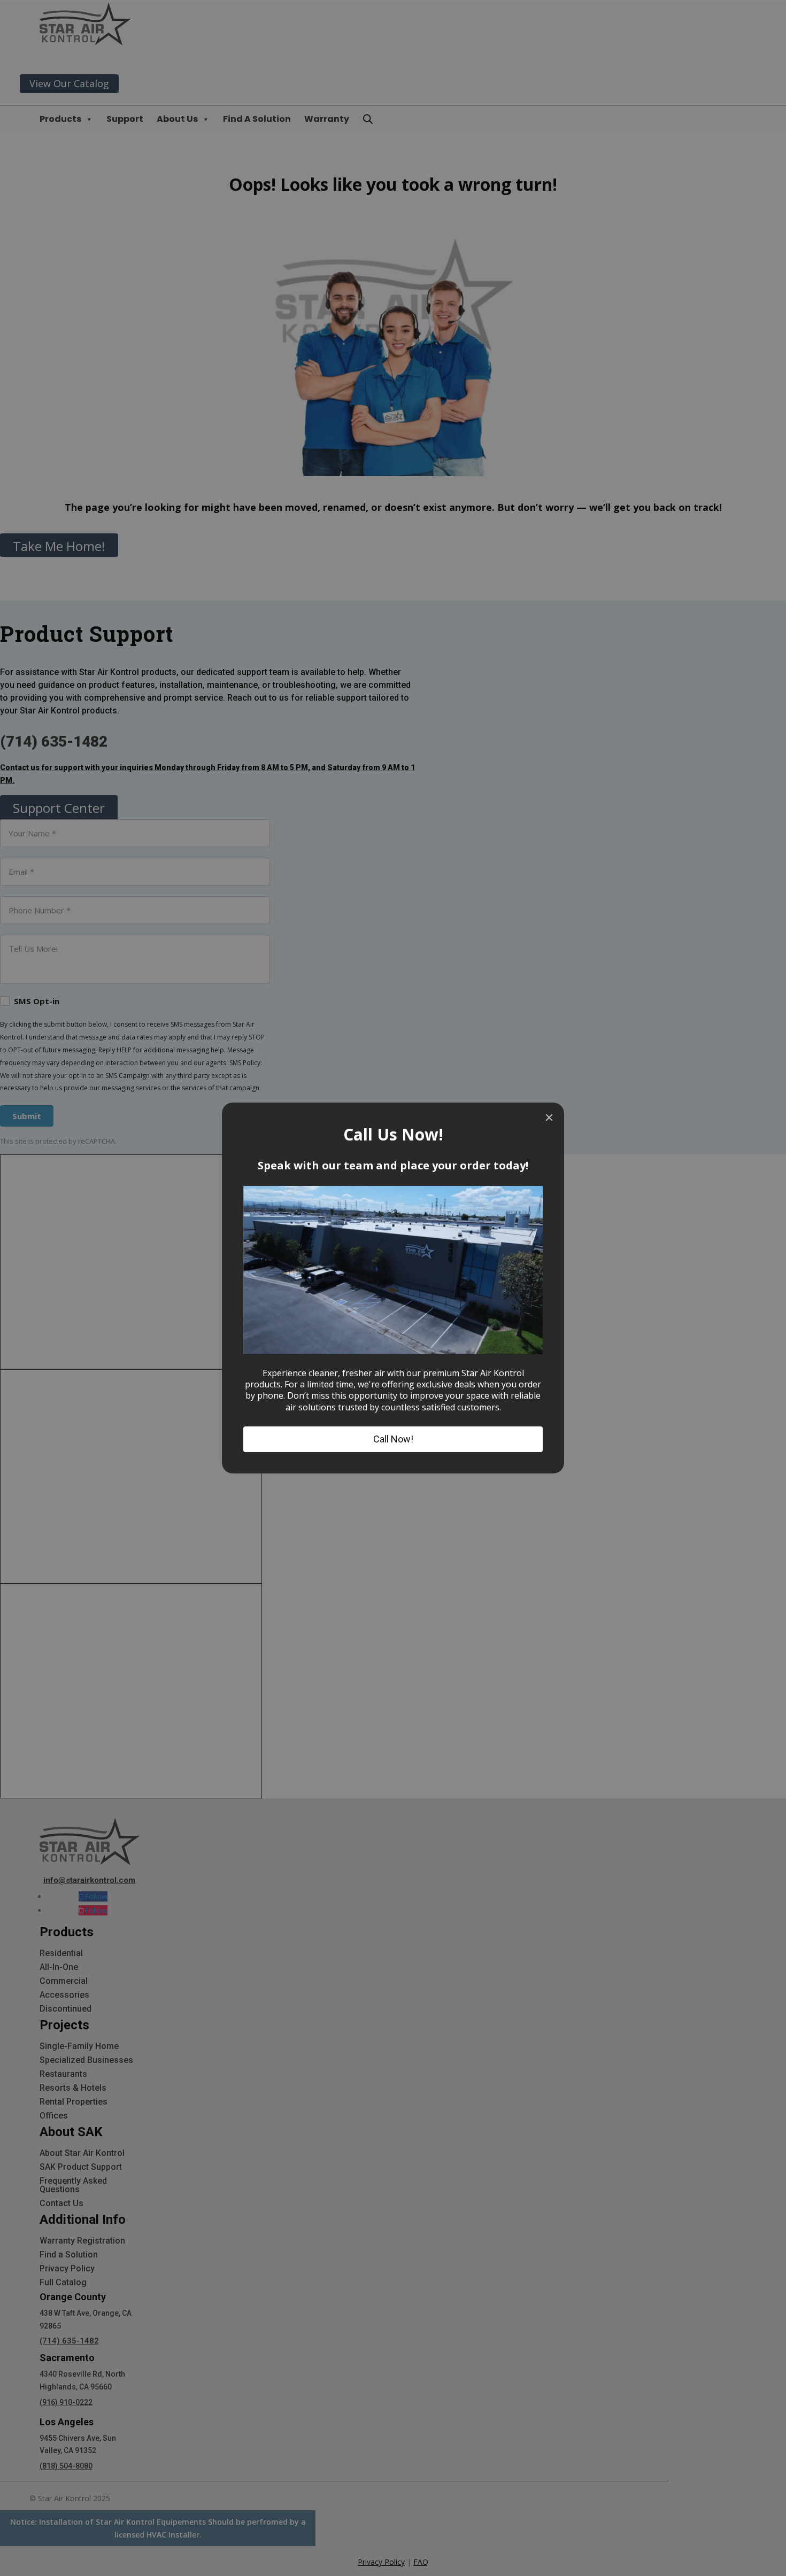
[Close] (549, 1118)
